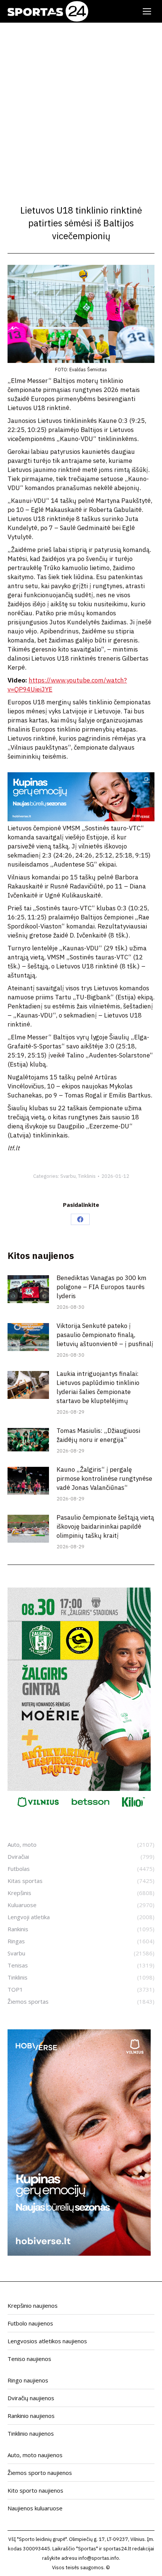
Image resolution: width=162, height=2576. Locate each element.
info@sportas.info (99, 2558)
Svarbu (68, 1176)
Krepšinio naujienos (33, 2305)
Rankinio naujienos (31, 2416)
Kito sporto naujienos (35, 2490)
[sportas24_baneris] (79, 2253)
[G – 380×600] (79, 1812)
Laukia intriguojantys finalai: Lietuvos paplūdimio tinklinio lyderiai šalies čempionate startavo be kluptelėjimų (98, 1387)
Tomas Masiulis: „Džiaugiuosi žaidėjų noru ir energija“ (98, 1435)
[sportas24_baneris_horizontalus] (81, 819)
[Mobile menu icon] (147, 11)
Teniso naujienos (29, 2359)
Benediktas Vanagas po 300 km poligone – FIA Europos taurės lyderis (102, 1287)
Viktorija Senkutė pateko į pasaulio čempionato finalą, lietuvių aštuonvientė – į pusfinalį (105, 1335)
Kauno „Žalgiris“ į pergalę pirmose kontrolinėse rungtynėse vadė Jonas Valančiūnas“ (104, 1479)
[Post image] (28, 1289)
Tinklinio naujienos (31, 2433)
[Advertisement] (81, 108)
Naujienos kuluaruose (35, 2508)
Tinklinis (87, 1176)
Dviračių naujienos (31, 2398)
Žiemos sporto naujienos (40, 2473)
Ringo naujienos (28, 2380)
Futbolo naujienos (30, 2323)
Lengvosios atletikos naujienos (47, 2341)
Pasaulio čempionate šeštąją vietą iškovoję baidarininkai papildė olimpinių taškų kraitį (105, 1526)
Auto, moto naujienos (35, 2455)
